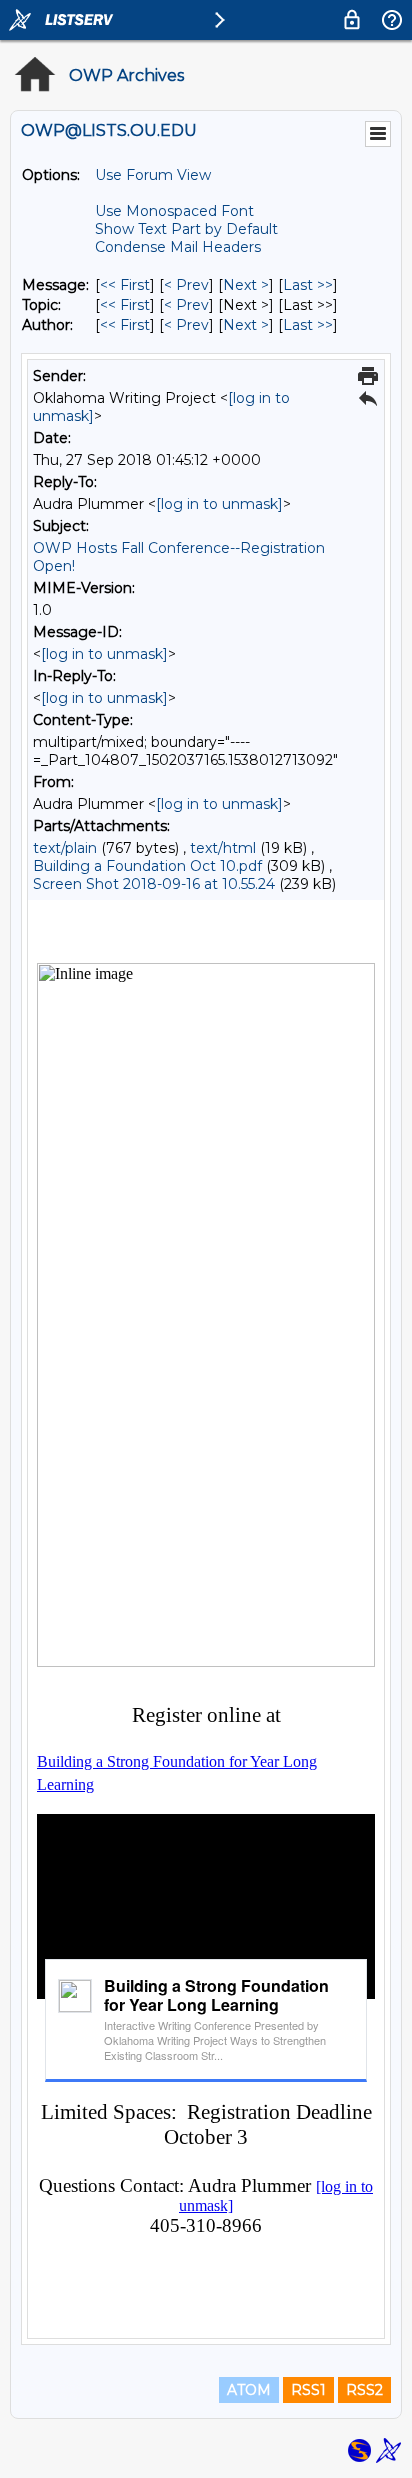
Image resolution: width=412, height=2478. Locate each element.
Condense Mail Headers (178, 247)
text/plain (65, 848)
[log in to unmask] (219, 504)
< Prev (186, 285)
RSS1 (308, 2390)
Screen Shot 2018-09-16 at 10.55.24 (154, 884)
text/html (223, 848)
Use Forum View (153, 175)
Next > (246, 285)
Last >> (308, 285)
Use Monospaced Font (174, 211)
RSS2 (364, 2390)
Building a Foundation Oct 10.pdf (147, 866)
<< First (125, 285)
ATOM (249, 2390)
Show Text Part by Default (186, 229)
